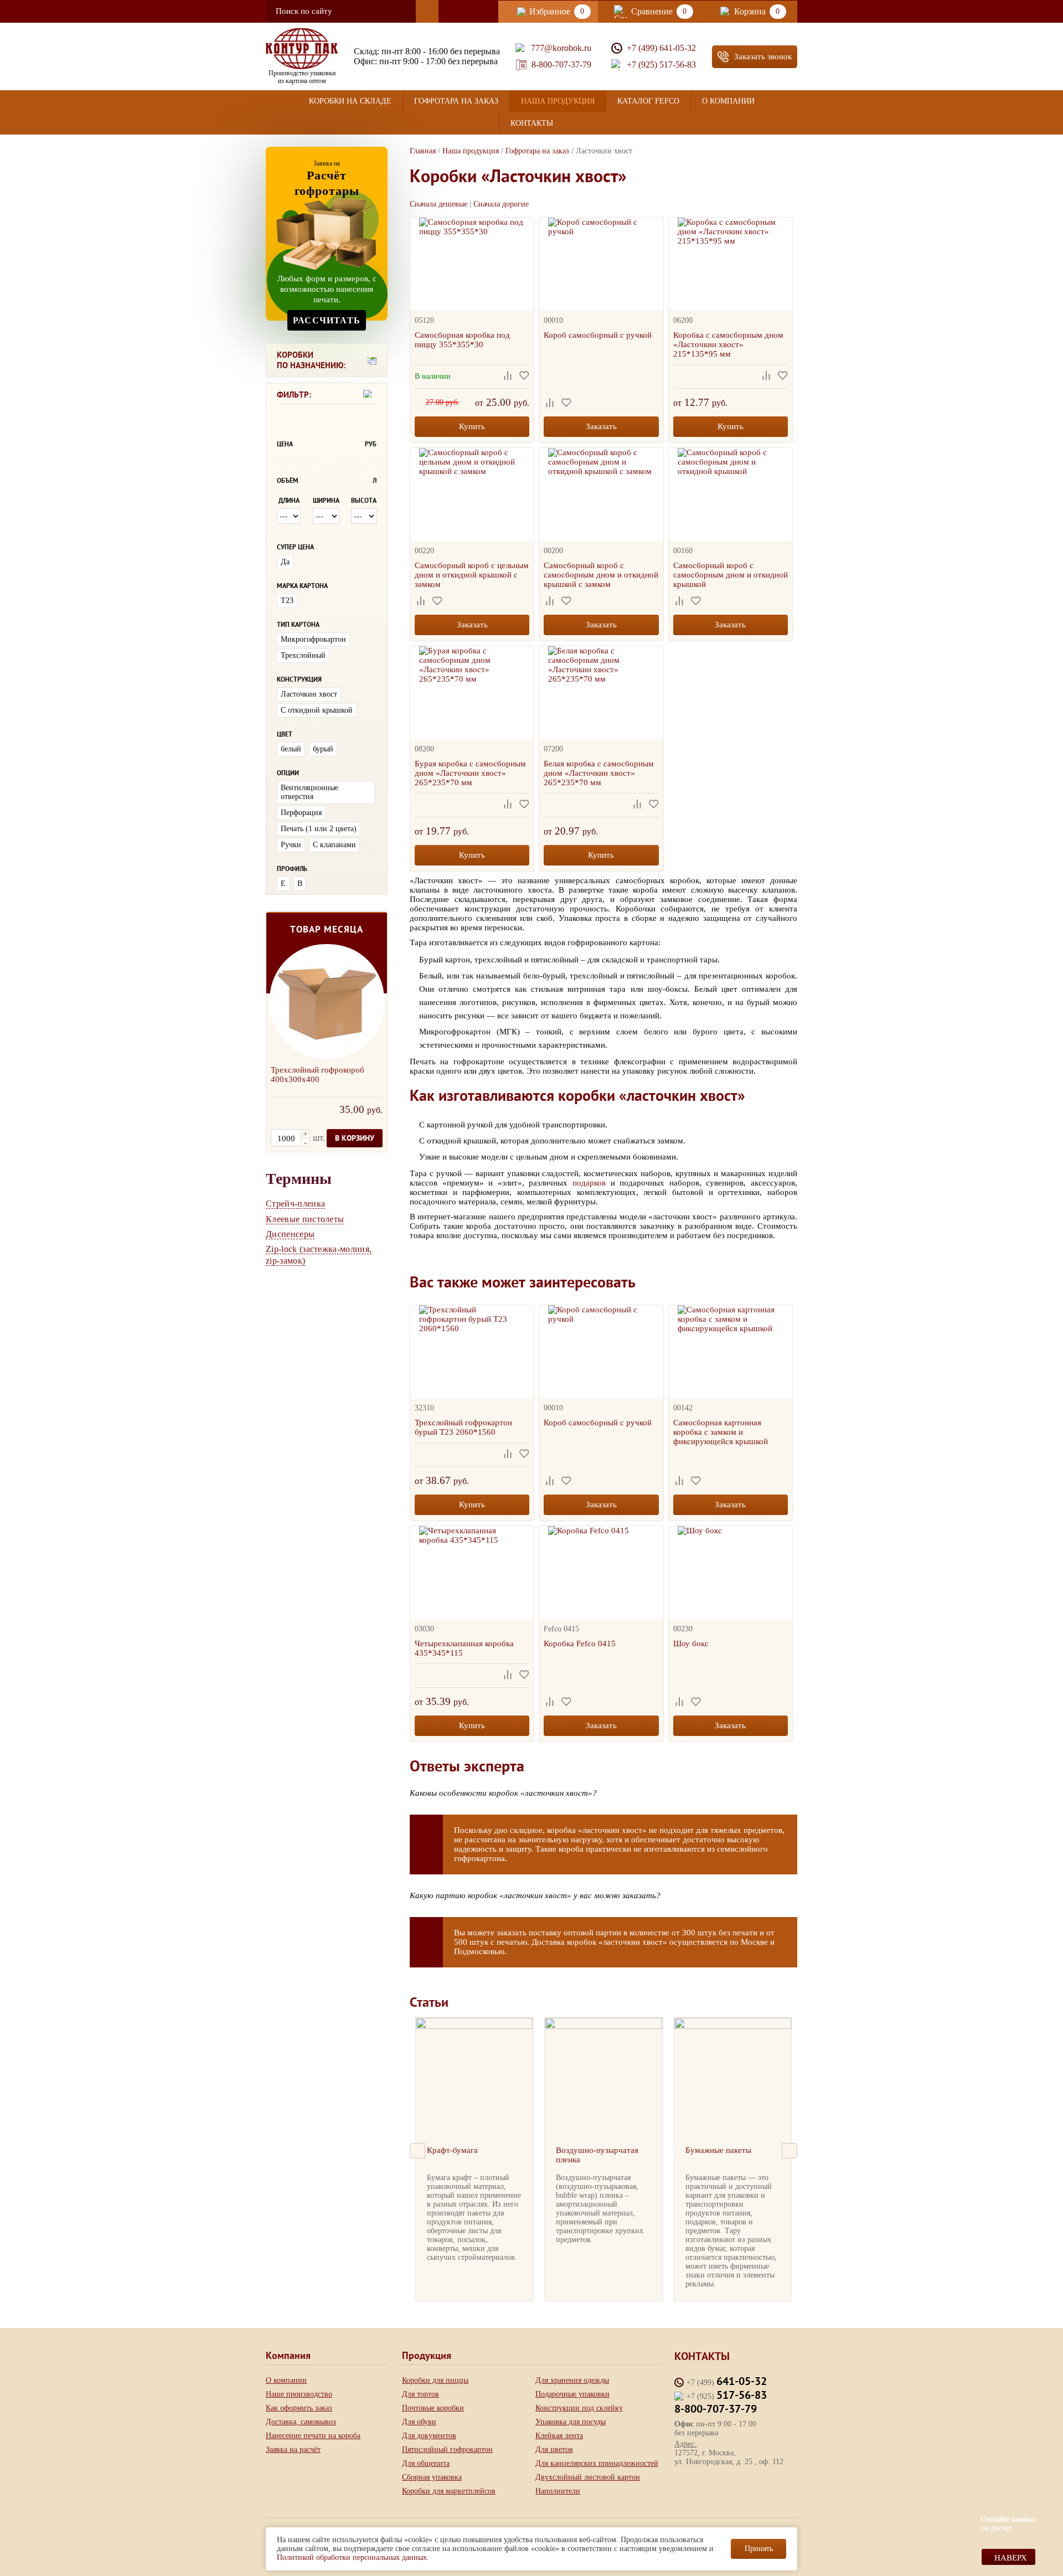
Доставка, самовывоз (301, 2422)
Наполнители (558, 2491)
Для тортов (420, 2394)
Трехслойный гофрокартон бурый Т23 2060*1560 (463, 1427)
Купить (472, 426)
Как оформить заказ (299, 2408)
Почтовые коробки (433, 2408)
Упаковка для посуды (571, 2422)
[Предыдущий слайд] (417, 2151)
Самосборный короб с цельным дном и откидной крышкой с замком (472, 575)
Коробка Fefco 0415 (580, 1644)
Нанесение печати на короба (313, 2436)
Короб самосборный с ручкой (598, 335)
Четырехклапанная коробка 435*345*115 (464, 1648)
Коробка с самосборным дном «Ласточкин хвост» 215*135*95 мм (728, 344)
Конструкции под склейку (579, 2408)
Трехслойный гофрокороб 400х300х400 (318, 1075)
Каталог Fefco (648, 101)
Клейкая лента (559, 2436)
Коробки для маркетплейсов (449, 2491)
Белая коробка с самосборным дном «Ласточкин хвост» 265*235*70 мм (599, 773)
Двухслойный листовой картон (588, 2477)
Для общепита (426, 2463)
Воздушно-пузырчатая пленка (597, 2155)
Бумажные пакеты (718, 2150)
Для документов (429, 2436)
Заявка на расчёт (293, 2449)
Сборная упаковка (432, 2477)
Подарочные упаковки (572, 2394)
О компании (728, 101)
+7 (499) (727, 2382)
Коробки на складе (350, 101)
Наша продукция (558, 101)
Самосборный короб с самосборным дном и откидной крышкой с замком (601, 575)
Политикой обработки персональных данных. (353, 2557)
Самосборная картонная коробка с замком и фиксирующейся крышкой (721, 1432)
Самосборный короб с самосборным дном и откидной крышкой (731, 575)
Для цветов (554, 2449)
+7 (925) (727, 2396)
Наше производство (299, 2394)
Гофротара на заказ (456, 101)
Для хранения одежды (572, 2380)
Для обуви (419, 2422)
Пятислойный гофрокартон (447, 2449)
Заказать (601, 426)
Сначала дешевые (438, 204)
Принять (759, 2549)
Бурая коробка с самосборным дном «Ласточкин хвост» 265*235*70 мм (470, 773)
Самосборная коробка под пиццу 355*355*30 (462, 340)
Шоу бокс (691, 1644)
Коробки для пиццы (435, 2380)
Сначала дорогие (501, 204)
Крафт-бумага (452, 2150)
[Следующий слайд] (789, 2151)
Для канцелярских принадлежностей (597, 2463)
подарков (589, 1183)
